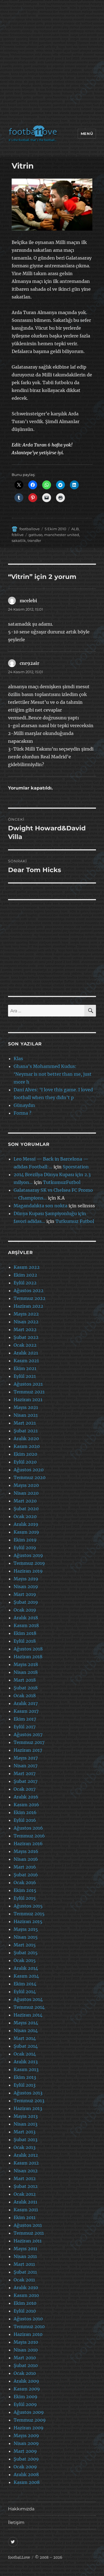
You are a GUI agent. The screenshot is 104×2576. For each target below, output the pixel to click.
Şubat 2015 (26, 1953)
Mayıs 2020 (26, 1485)
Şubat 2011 (25, 2272)
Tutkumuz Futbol (75, 1221)
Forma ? (22, 1113)
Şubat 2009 (26, 2459)
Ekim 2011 (25, 2217)
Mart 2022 (25, 1329)
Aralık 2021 (26, 1353)
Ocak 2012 (25, 2194)
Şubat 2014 (26, 2046)
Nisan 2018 (26, 1672)
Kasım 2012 (26, 2163)
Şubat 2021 (26, 1431)
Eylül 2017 (25, 1727)
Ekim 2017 (25, 1719)
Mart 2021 (25, 1423)
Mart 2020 (25, 1501)
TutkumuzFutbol (62, 1182)
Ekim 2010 (25, 2303)
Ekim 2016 (25, 1812)
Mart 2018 (25, 1680)
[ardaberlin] (52, 205)
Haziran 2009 (29, 2428)
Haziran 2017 (28, 1750)
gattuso (35, 535)
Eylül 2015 (25, 1898)
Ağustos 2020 (29, 1470)
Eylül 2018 (25, 1641)
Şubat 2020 (26, 1509)
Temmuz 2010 (29, 2326)
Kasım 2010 (26, 2295)
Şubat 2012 (26, 2186)
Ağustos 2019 (28, 1555)
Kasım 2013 (26, 2069)
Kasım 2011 (26, 2210)
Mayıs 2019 (26, 1579)
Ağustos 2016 (28, 1828)
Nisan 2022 (26, 1322)
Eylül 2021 (25, 1376)
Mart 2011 (24, 2264)
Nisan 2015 (26, 1937)
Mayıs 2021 (26, 1407)
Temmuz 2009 (30, 2420)
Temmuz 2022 (30, 1298)
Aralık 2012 (26, 2155)
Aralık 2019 (26, 1524)
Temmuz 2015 (29, 1914)
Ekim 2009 (26, 2397)
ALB (75, 529)
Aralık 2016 (26, 1797)
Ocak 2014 (25, 2054)
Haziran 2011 (28, 2241)
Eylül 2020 (25, 1462)
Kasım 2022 (27, 1267)
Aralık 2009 (26, 2381)
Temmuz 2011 (29, 2233)
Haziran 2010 (28, 2334)
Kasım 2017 (26, 1711)
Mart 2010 (25, 2358)
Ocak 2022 (25, 1345)
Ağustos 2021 (28, 1384)
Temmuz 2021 (29, 1392)
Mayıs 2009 (26, 2436)
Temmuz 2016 (29, 1836)
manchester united (62, 535)
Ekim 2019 (25, 1540)
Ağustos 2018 (28, 1649)
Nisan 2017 (26, 1766)
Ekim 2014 (25, 1984)
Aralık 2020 (26, 1438)
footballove (30, 529)
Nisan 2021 (26, 1415)
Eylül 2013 (25, 2085)
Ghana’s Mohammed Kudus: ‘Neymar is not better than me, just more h (53, 1074)
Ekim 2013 (25, 2077)
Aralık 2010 (26, 2288)
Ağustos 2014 (28, 1999)
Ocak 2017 (25, 1789)
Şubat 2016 (26, 1875)
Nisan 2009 (26, 2443)
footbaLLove (19, 2558)
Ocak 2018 (25, 1696)
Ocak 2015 (25, 1960)
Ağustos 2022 (29, 1291)
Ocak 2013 (25, 2147)
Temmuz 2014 (29, 2007)
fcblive (18, 535)
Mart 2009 (25, 2451)
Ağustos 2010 (28, 2319)
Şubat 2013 (26, 2140)
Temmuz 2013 (29, 2101)
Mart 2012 (25, 2178)
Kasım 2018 (26, 1625)
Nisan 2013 (26, 2124)
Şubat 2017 (26, 1781)
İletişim (16, 2522)
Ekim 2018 (25, 1633)
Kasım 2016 (26, 1805)
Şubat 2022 (26, 1337)
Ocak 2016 (25, 1882)
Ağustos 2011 (28, 2225)
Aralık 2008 (26, 2474)
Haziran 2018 (28, 1657)
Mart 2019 (25, 1594)
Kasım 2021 (26, 1361)
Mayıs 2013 (26, 2116)
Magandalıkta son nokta (40, 1206)
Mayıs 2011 (25, 2249)
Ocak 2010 (25, 2373)
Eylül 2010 (25, 2311)
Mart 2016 (25, 1867)
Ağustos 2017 (28, 1734)
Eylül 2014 (25, 1992)
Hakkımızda (21, 2509)
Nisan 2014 (26, 2030)
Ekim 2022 (25, 1275)
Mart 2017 (25, 1773)
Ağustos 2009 (29, 2412)
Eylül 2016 (25, 1820)
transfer (34, 541)
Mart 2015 (25, 1945)
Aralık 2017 (26, 1703)
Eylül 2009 (25, 2404)
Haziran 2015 (28, 1921)
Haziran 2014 (28, 2015)
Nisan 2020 (26, 1493)
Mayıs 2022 (26, 1314)
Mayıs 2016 (26, 1851)
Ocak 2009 (25, 2467)
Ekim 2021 (25, 1368)
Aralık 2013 (26, 2062)
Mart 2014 (25, 2038)
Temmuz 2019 (29, 1563)
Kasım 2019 (26, 1532)
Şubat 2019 (26, 1602)
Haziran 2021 (28, 1400)
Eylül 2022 (25, 1283)
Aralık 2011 (25, 2202)
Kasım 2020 (27, 1446)
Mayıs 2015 (26, 1929)
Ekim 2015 (25, 1890)
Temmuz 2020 (30, 1477)
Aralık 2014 (26, 1968)
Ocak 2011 (24, 2280)
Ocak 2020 (25, 1516)
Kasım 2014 (26, 1976)
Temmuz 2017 (29, 1742)
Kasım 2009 (27, 2389)
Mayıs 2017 (26, 1758)
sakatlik (19, 541)
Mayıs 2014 (26, 2023)
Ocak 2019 (25, 1610)
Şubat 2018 (26, 1688)
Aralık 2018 (26, 1618)
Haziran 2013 (28, 2108)
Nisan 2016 (26, 1859)
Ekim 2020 (25, 1454)
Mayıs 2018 (26, 1664)
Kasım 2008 (27, 2482)
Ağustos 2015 (28, 1906)
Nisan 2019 (26, 1586)
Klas (18, 1058)
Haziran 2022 (28, 1306)
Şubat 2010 (26, 2365)
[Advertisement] (52, 64)
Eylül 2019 (25, 1548)
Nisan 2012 (26, 2171)
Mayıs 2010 (26, 2342)
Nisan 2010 (26, 2350)
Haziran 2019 (28, 1571)
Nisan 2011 (25, 2256)
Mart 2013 (25, 2132)
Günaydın (24, 1105)
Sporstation (76, 1167)
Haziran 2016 (28, 1844)
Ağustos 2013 (28, 2093)
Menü (87, 134)
